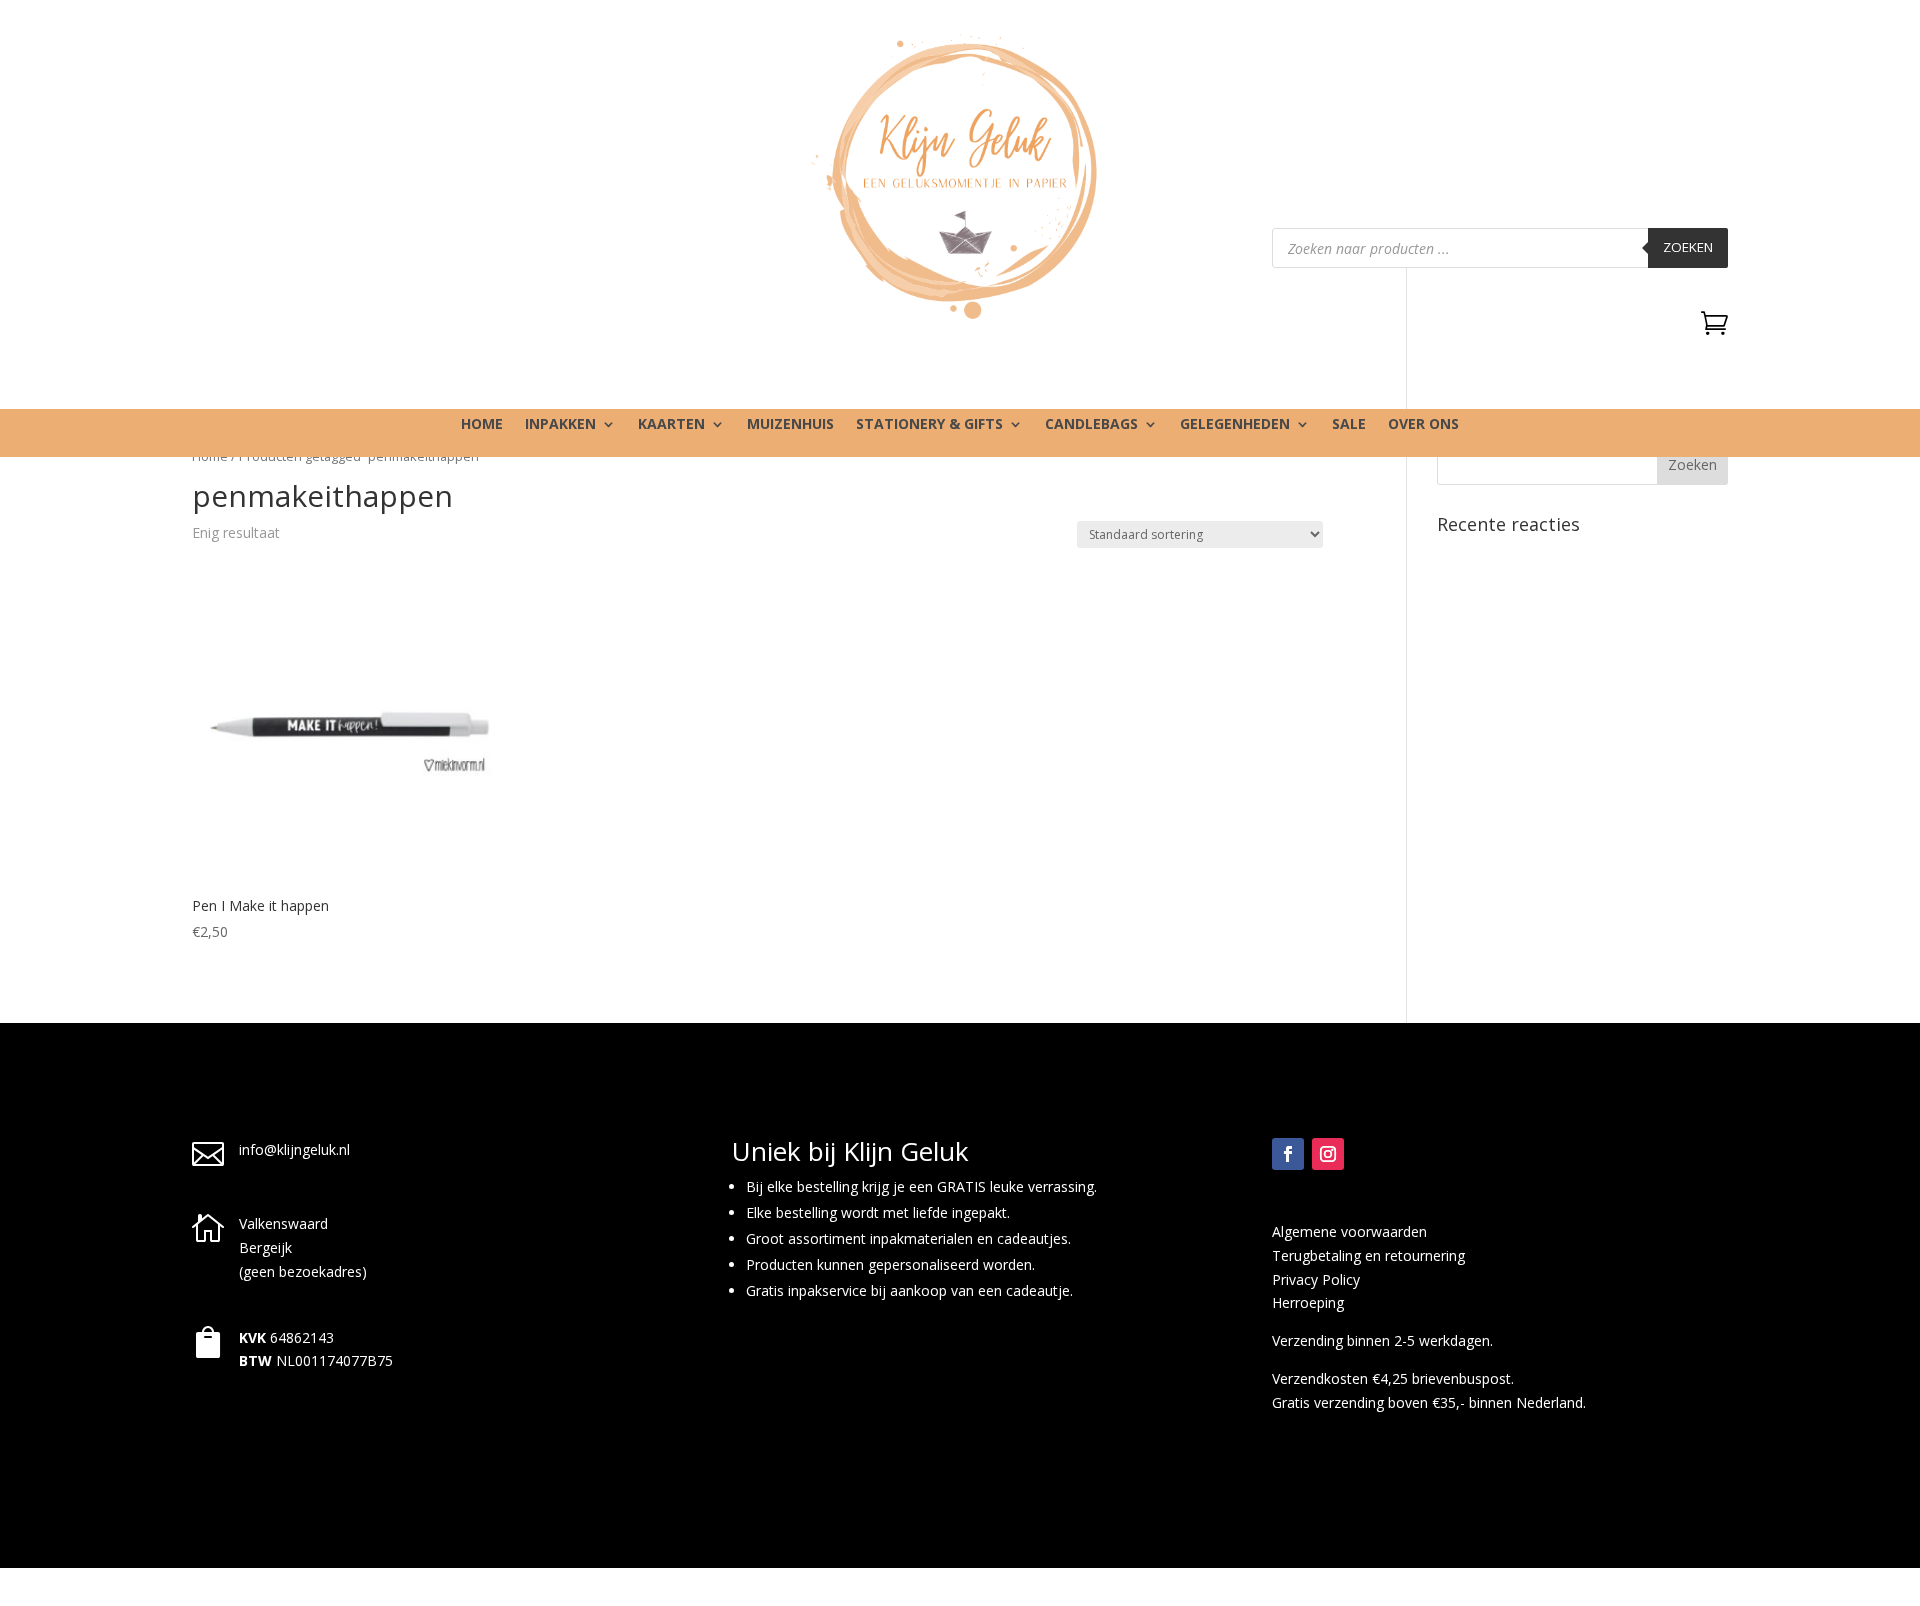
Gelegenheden (1235, 425)
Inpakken (560, 425)
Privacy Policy (1316, 1279)
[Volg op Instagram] (1328, 1154)
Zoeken (1688, 247)
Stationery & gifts (929, 425)
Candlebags (1091, 425)
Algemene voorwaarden (1349, 1231)
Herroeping (1308, 1302)
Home (482, 425)
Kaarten (671, 425)
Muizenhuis (790, 425)
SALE (1349, 425)
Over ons (1423, 425)
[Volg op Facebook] (1288, 1154)
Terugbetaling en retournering (1368, 1255)
